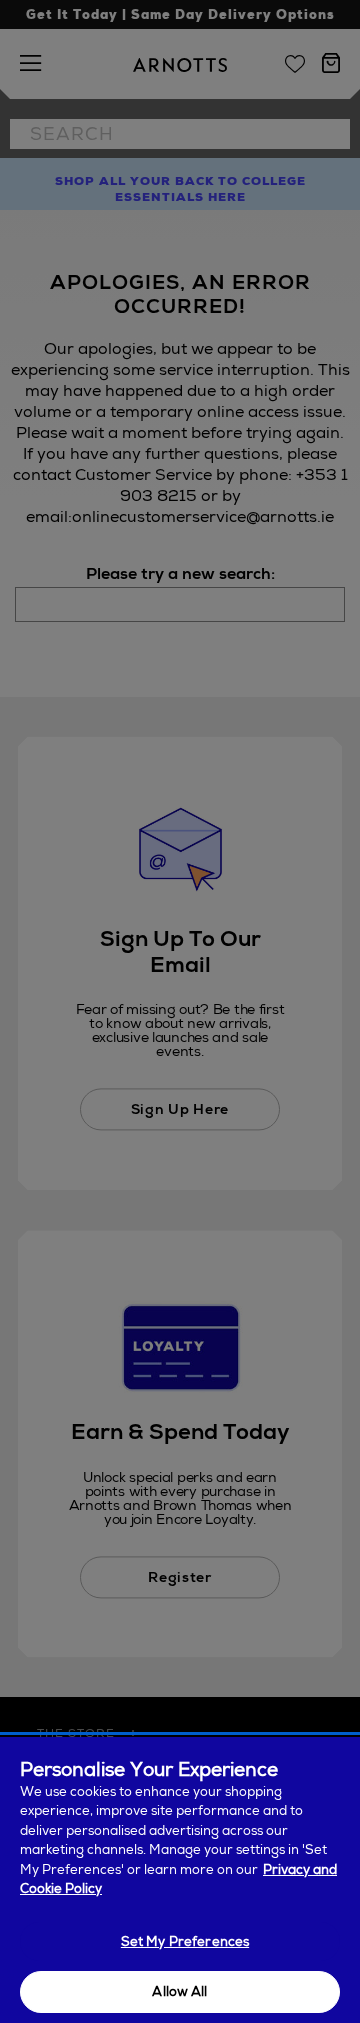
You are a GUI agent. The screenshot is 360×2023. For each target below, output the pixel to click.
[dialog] (180, 1880)
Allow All (179, 1991)
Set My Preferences (185, 1941)
